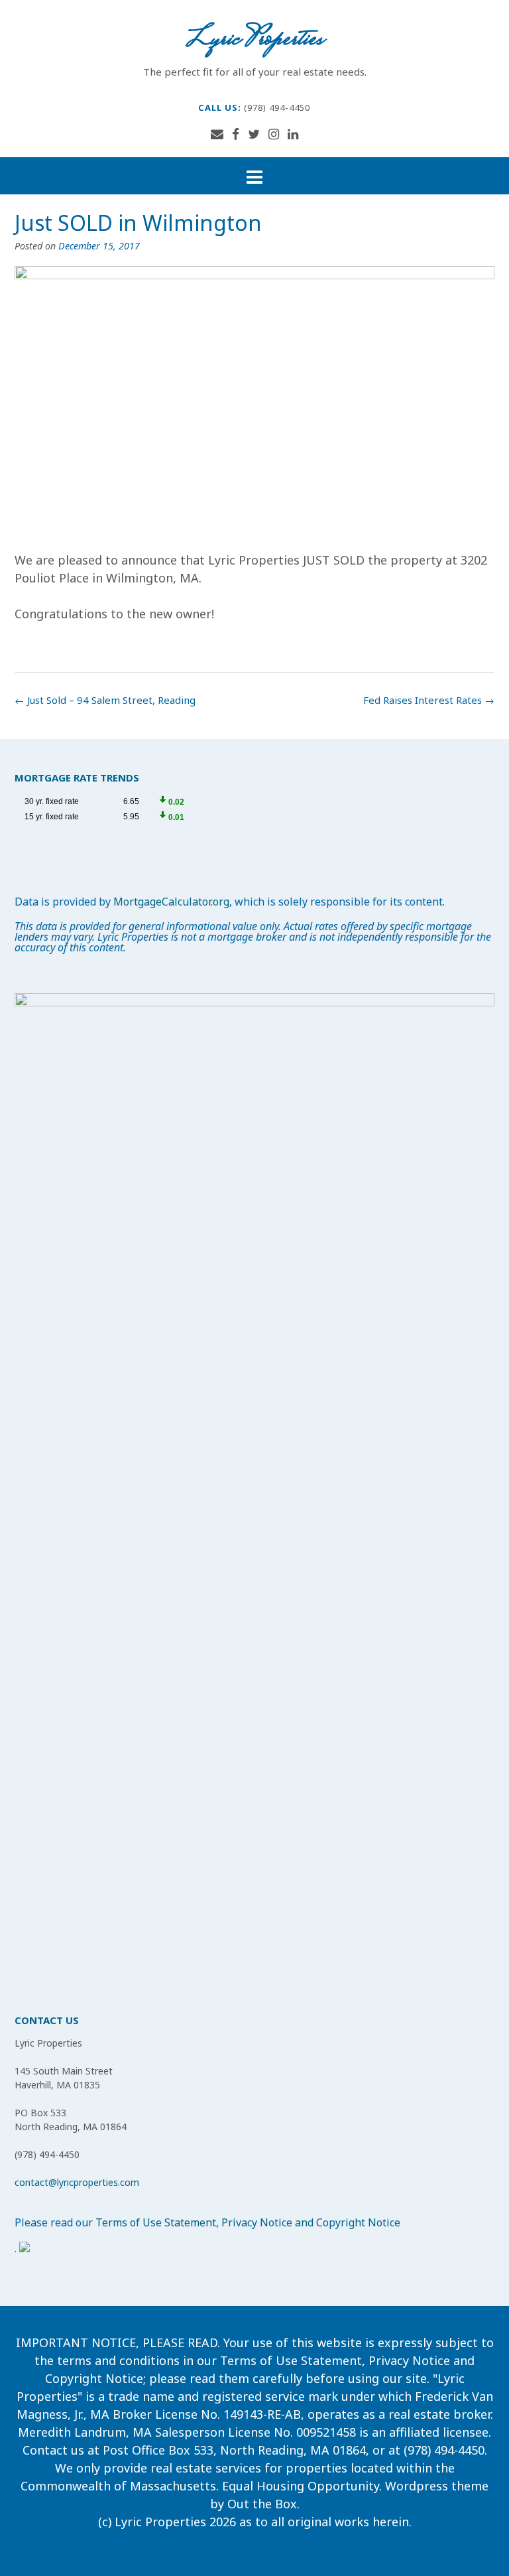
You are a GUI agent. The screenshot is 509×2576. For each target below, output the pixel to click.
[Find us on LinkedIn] (293, 134)
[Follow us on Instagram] (274, 134)
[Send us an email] (217, 134)
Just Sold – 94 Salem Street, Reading (105, 700)
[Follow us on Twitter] (254, 134)
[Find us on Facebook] (236, 134)
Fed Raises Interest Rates (429, 700)
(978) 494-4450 (277, 107)
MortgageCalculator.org (171, 902)
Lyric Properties (254, 40)
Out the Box (262, 2504)
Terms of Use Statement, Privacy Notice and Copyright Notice (248, 2222)
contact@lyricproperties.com (77, 2182)
